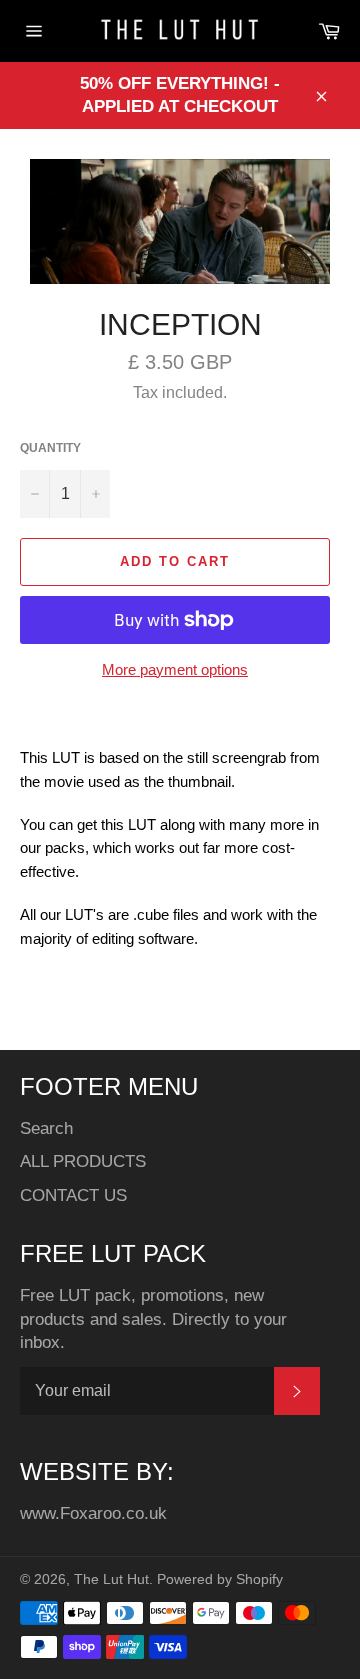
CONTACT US (73, 1195)
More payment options (175, 669)
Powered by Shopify (220, 1579)
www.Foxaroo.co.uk (93, 1513)
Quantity (50, 448)
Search (46, 1128)
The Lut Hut (111, 1579)
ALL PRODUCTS (83, 1161)
